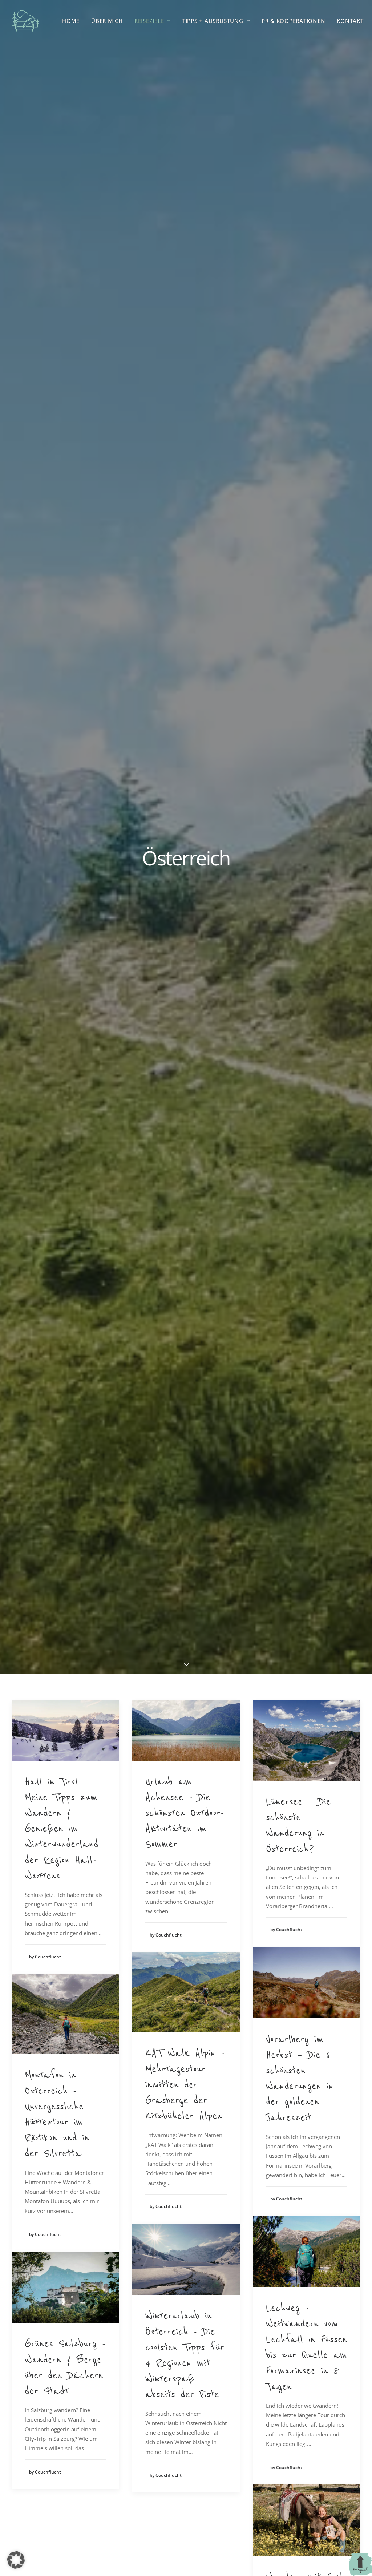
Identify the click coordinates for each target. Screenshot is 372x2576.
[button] (65, 1731)
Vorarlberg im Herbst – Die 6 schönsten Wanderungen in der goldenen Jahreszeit (300, 2078)
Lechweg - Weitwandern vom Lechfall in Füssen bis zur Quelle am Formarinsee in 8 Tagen (307, 2347)
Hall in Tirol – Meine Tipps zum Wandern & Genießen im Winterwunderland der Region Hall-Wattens (62, 1828)
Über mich (107, 21)
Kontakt (350, 21)
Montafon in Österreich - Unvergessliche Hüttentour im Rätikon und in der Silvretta (57, 2114)
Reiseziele (149, 21)
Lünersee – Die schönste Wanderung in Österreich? (298, 1825)
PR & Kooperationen (294, 21)
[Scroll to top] (360, 2564)
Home (71, 21)
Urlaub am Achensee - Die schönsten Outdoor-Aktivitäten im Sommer (185, 1813)
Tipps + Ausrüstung (213, 21)
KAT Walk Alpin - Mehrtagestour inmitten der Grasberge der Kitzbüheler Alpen (185, 2084)
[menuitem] (71, 21)
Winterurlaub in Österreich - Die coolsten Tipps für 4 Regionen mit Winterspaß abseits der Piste (185, 2355)
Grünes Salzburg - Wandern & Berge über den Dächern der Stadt (65, 2367)
